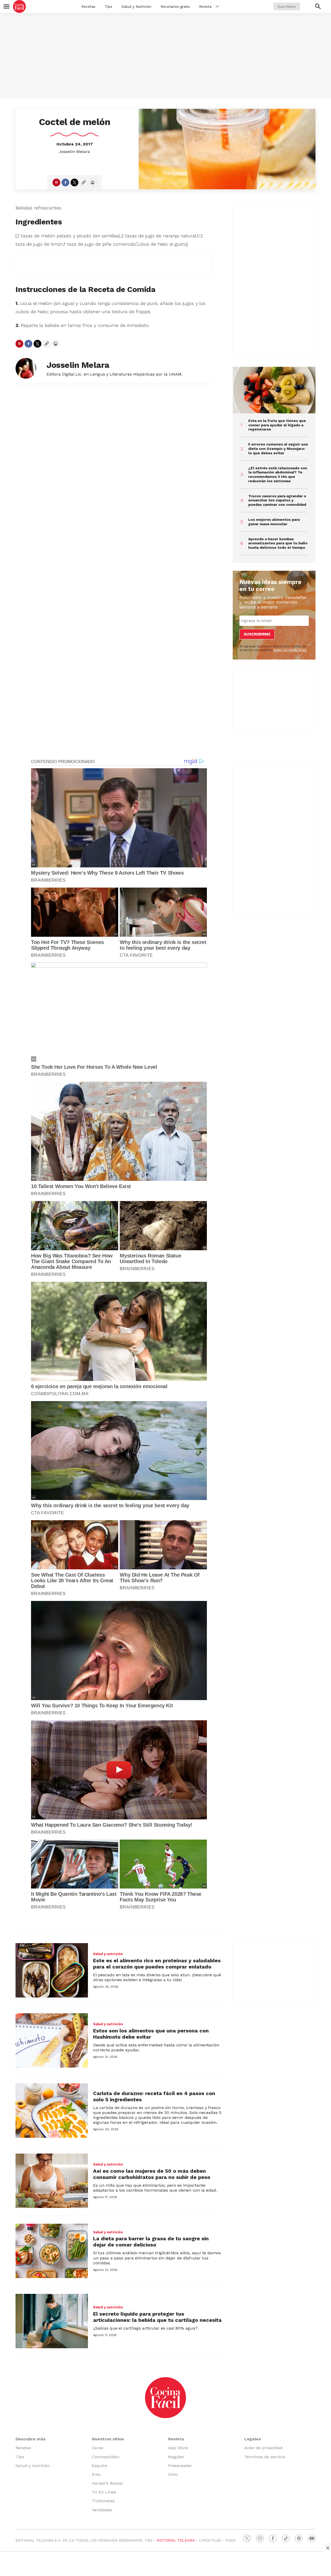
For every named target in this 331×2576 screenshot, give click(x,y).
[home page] (19, 6)
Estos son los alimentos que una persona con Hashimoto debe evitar (151, 2034)
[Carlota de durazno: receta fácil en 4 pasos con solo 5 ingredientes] (52, 2111)
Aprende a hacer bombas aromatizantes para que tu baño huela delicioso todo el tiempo (278, 543)
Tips (108, 6)
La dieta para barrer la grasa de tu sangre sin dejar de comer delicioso (151, 2242)
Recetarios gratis (175, 6)
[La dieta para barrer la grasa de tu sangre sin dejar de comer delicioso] (52, 2251)
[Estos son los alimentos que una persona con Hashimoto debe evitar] (52, 2040)
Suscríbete (287, 6)
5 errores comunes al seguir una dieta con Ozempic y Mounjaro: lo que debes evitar (278, 449)
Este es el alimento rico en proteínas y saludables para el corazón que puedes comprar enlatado (157, 1964)
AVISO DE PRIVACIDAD (290, 650)
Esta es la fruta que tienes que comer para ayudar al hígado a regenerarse (277, 425)
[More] (217, 6)
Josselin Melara (74, 152)
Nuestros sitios (108, 2439)
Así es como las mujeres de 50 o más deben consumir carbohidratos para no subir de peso (152, 2174)
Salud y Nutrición (136, 6)
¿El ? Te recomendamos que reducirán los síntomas (278, 474)
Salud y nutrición (108, 1954)
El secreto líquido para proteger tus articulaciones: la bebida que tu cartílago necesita (157, 2317)
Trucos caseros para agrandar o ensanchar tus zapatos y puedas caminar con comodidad (277, 500)
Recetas (88, 6)
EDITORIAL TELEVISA (176, 2540)
